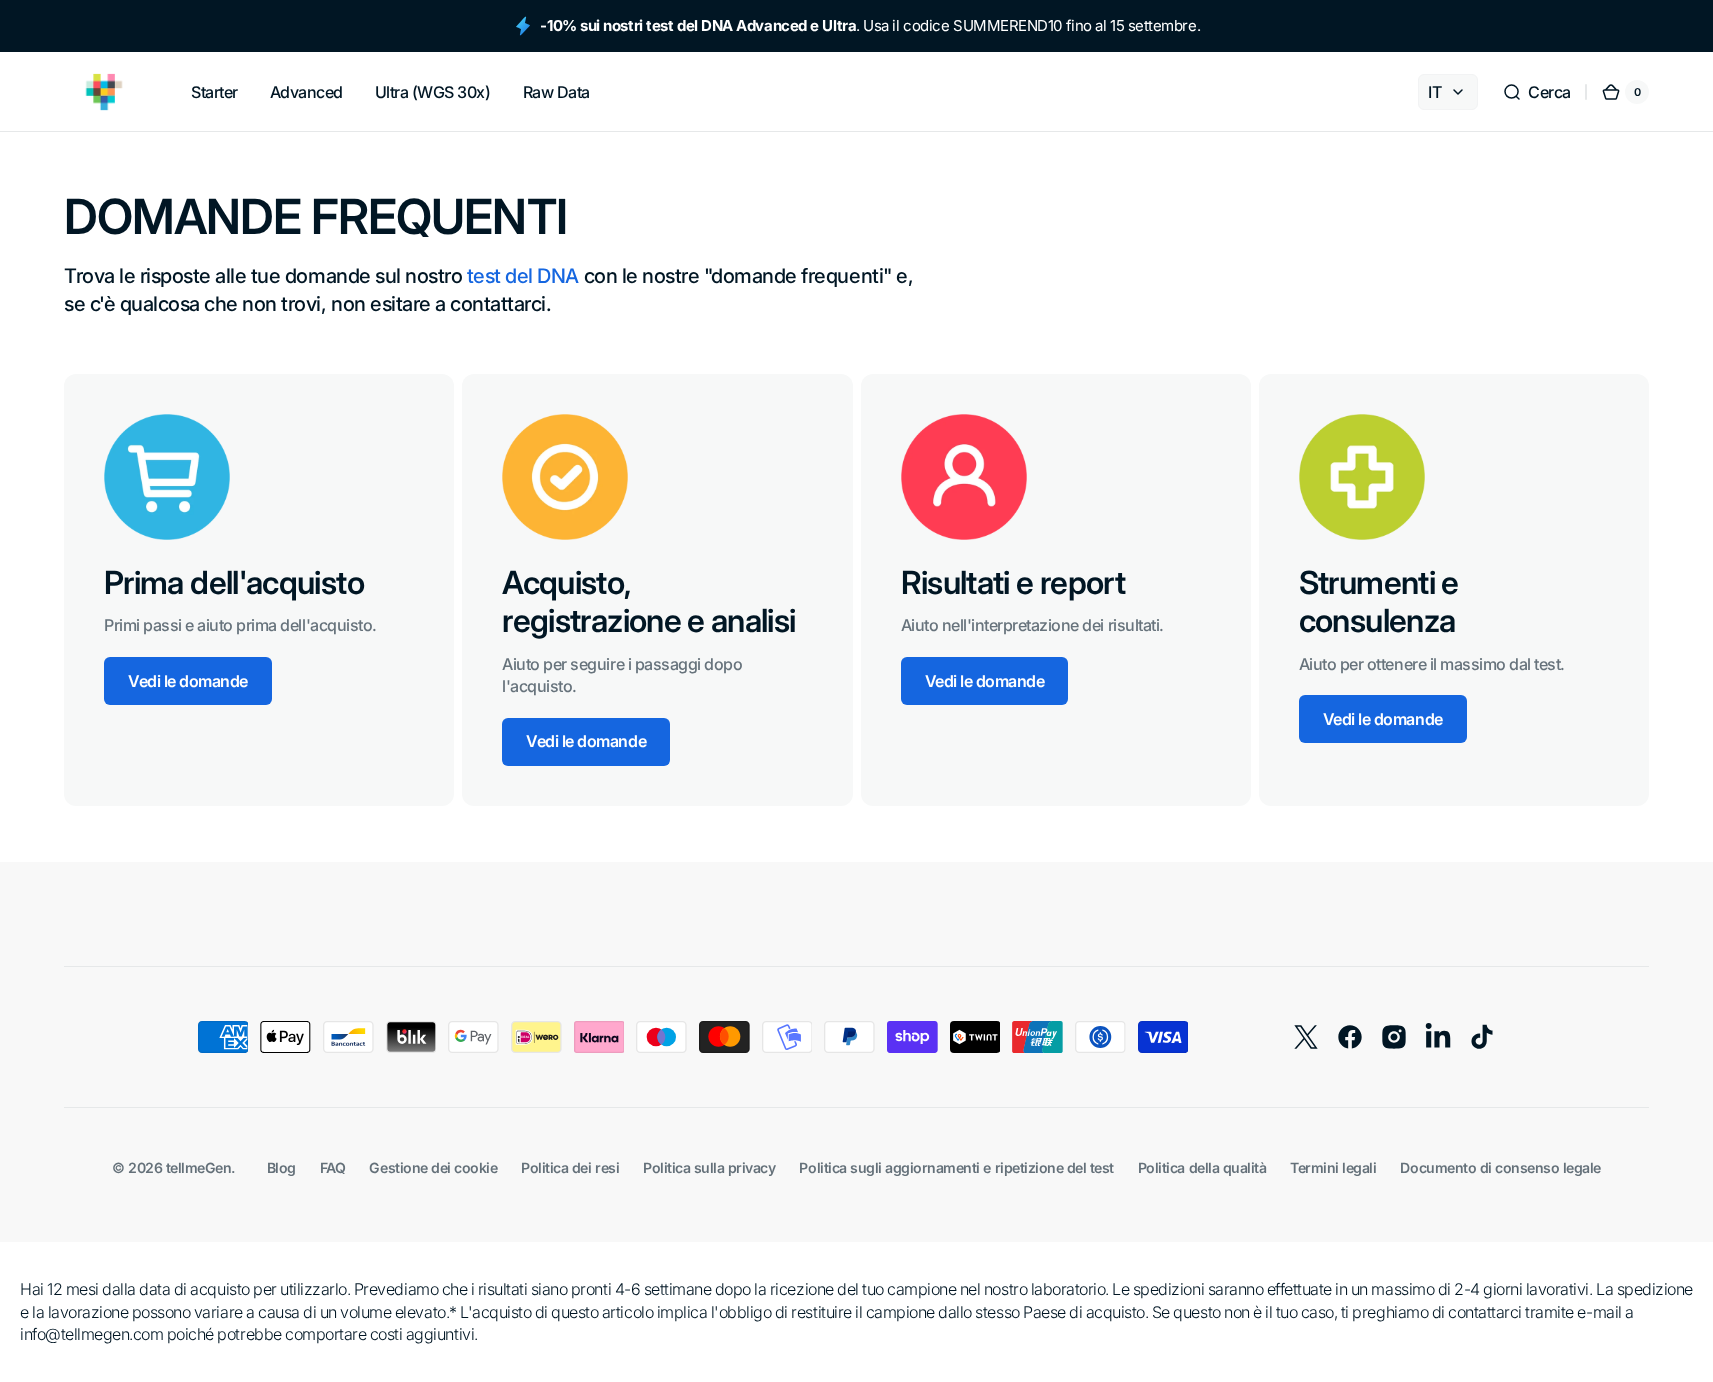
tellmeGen (199, 1167)
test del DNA (523, 276)
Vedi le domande (188, 681)
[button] (1536, 92)
